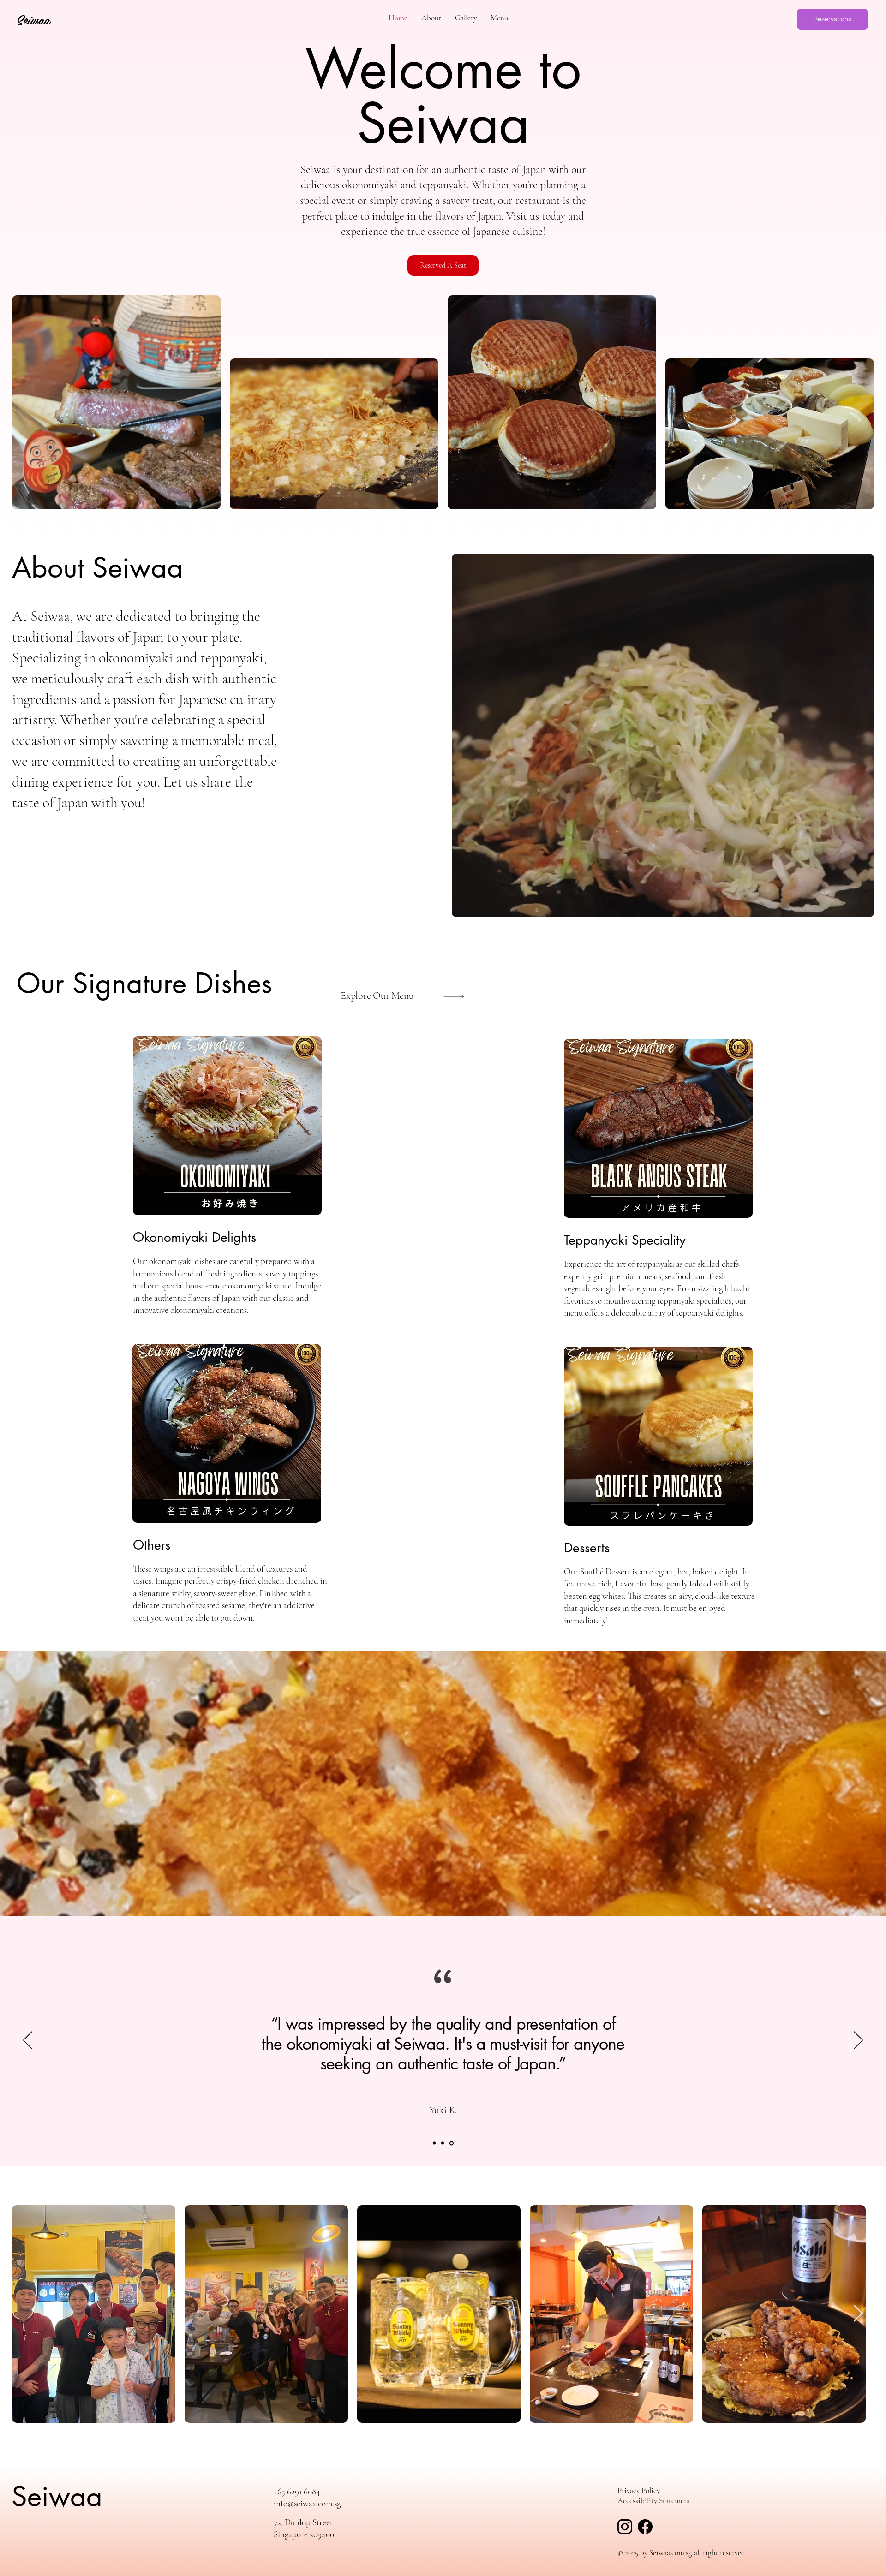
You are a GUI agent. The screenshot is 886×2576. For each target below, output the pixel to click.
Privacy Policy (639, 2490)
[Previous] (28, 2041)
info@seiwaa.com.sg (307, 2503)
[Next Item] (858, 2314)
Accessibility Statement (654, 2501)
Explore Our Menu (377, 996)
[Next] (858, 2041)
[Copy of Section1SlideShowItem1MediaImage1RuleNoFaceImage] (443, 2143)
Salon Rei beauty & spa (443, 2113)
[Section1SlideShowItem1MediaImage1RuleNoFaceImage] (434, 2143)
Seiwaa (57, 2496)
